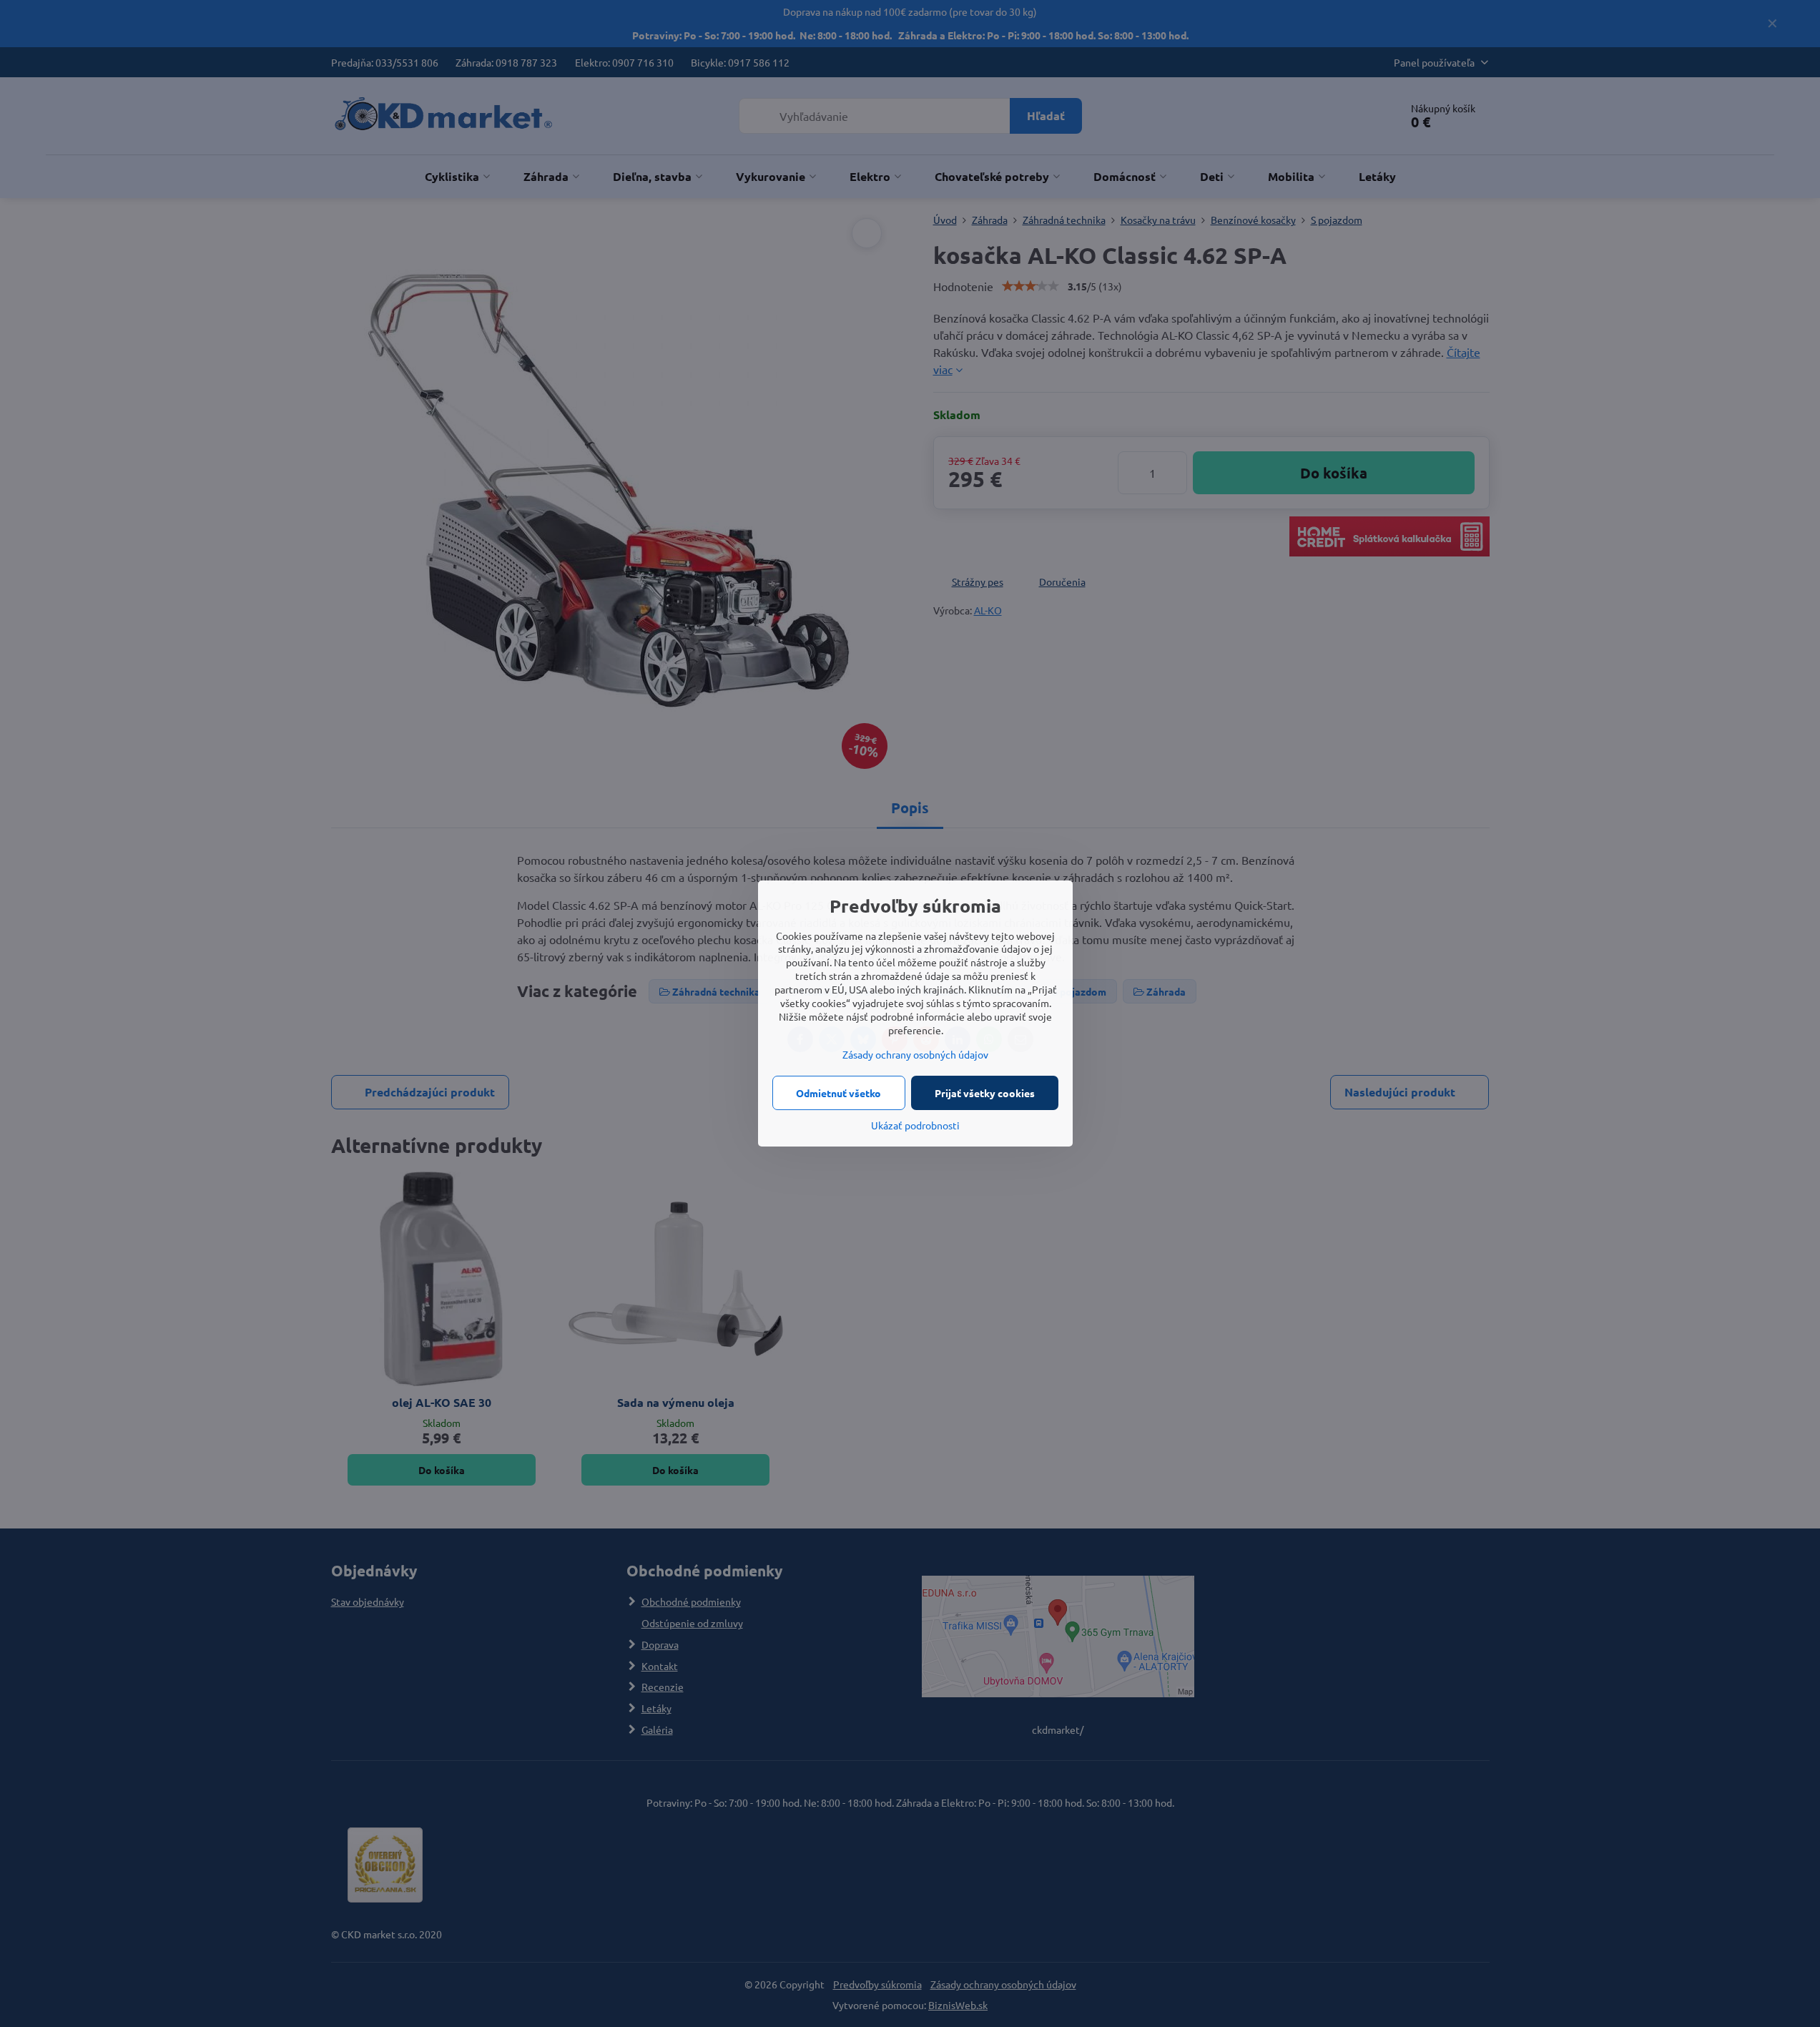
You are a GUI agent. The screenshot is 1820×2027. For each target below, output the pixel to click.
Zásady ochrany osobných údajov (915, 1054)
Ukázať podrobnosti (915, 1125)
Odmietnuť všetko (838, 1093)
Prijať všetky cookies (985, 1093)
